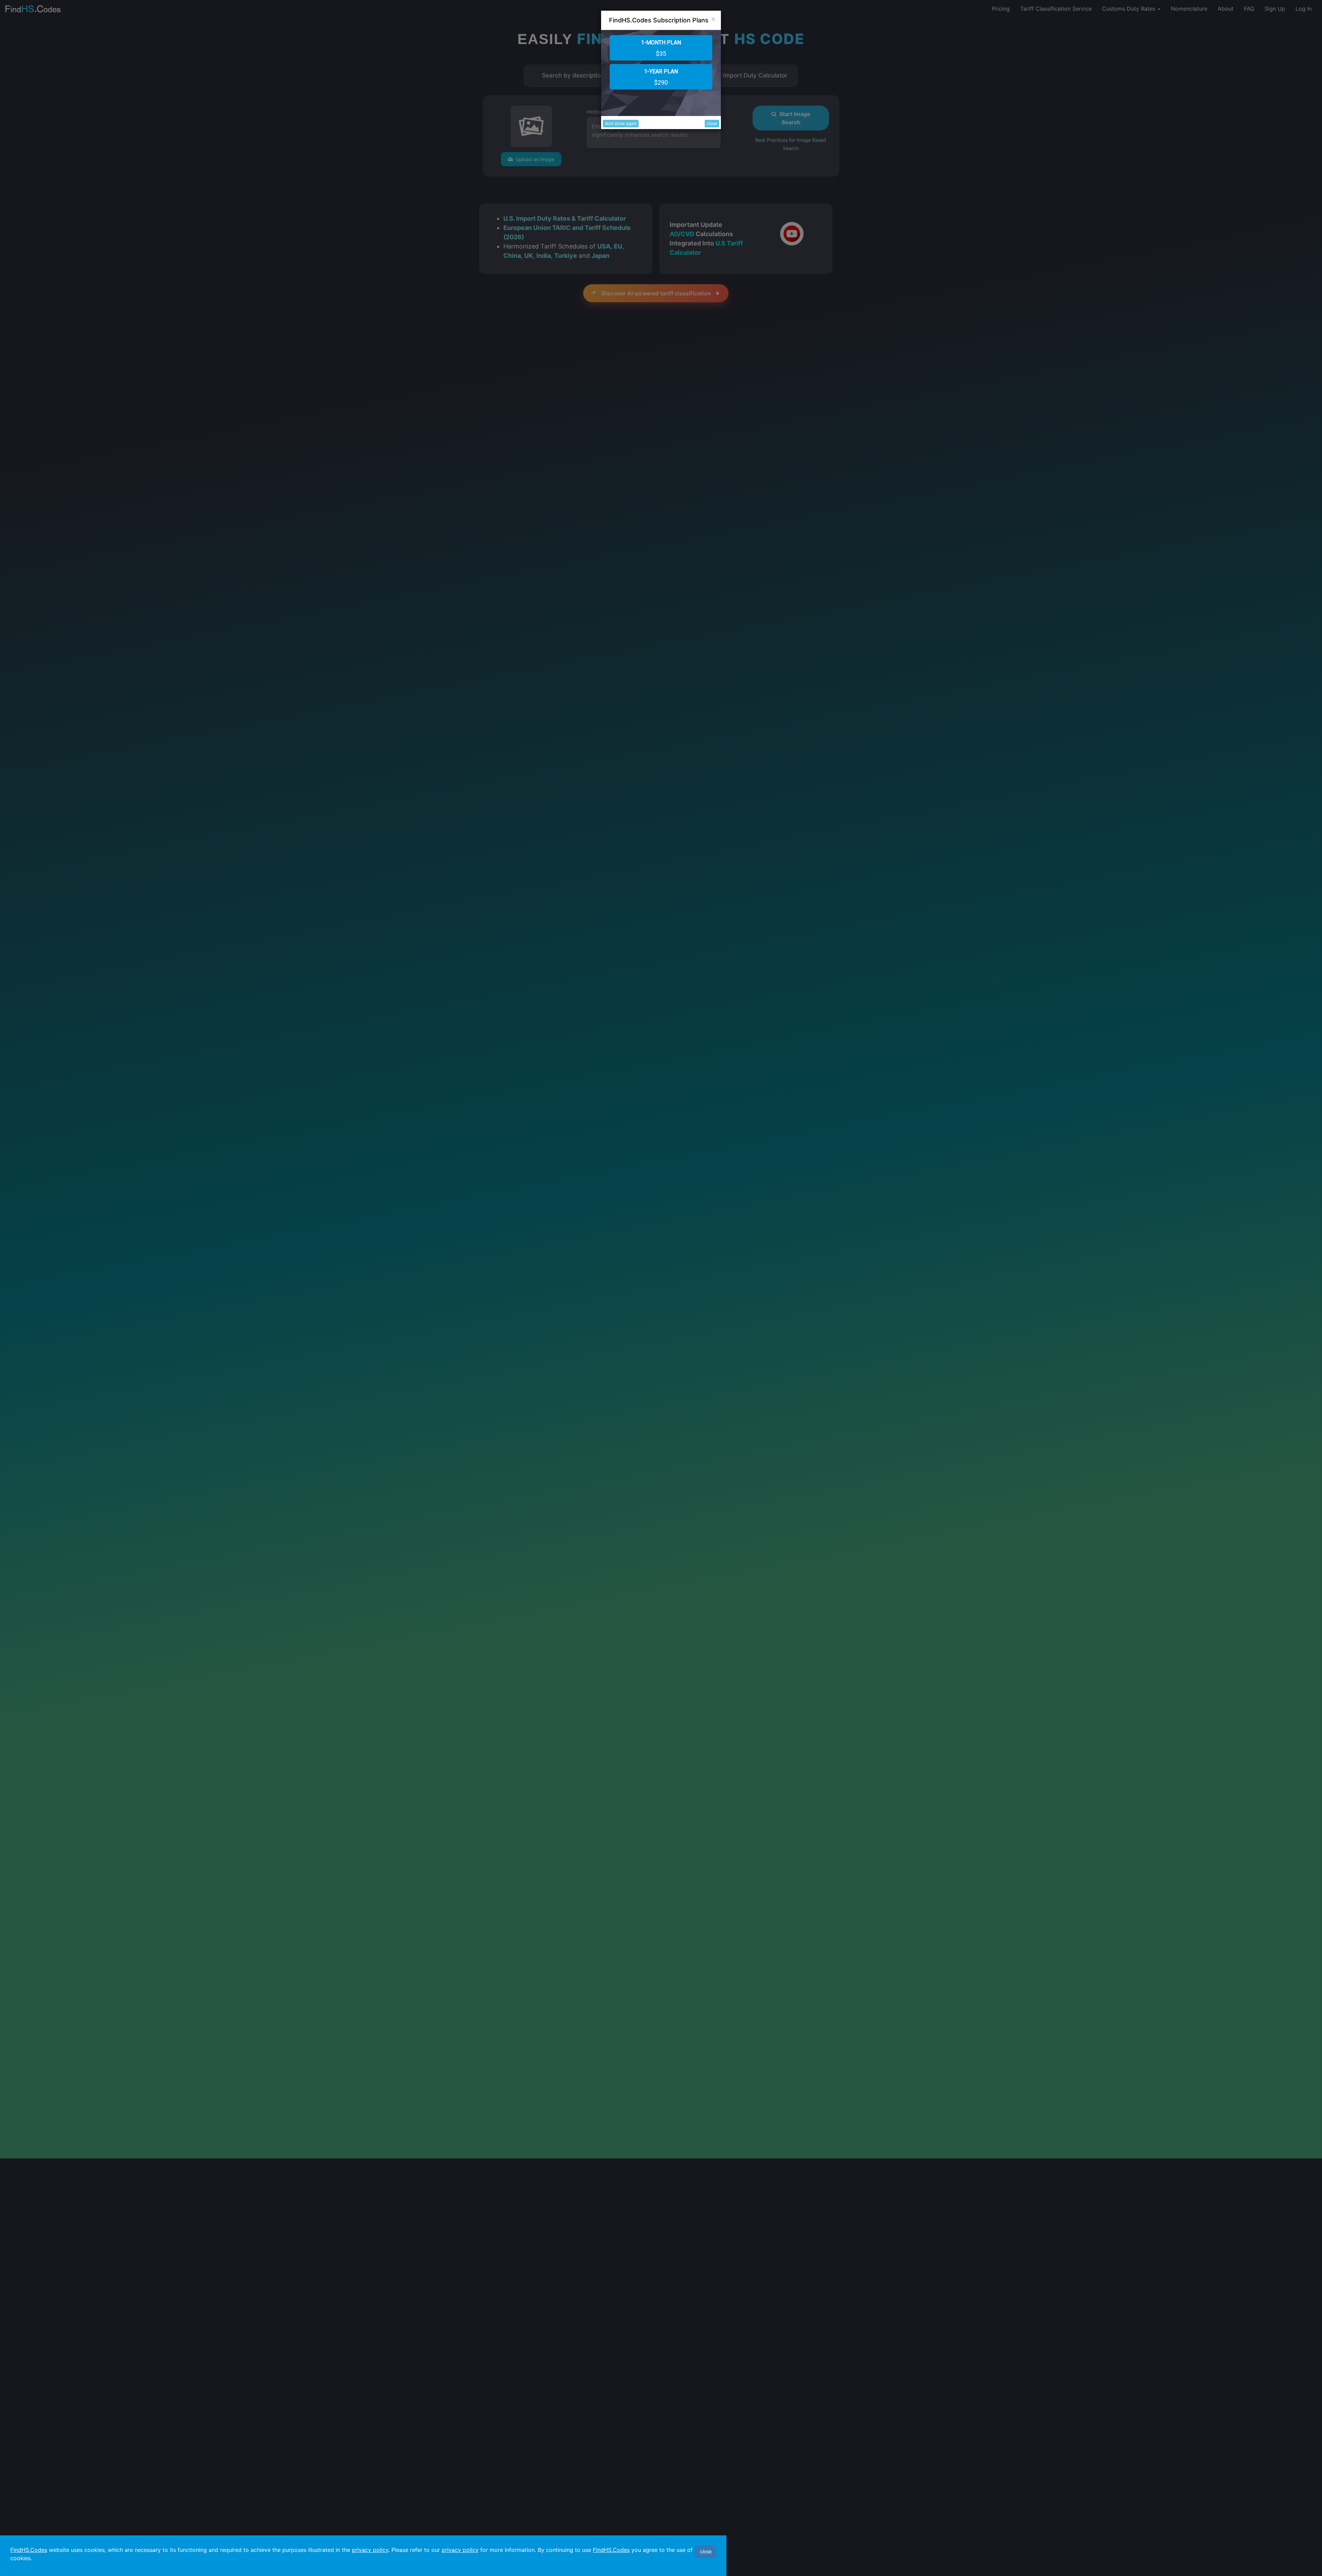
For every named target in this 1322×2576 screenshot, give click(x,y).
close (712, 123)
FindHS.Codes (29, 2550)
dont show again (621, 123)
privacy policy (370, 2550)
